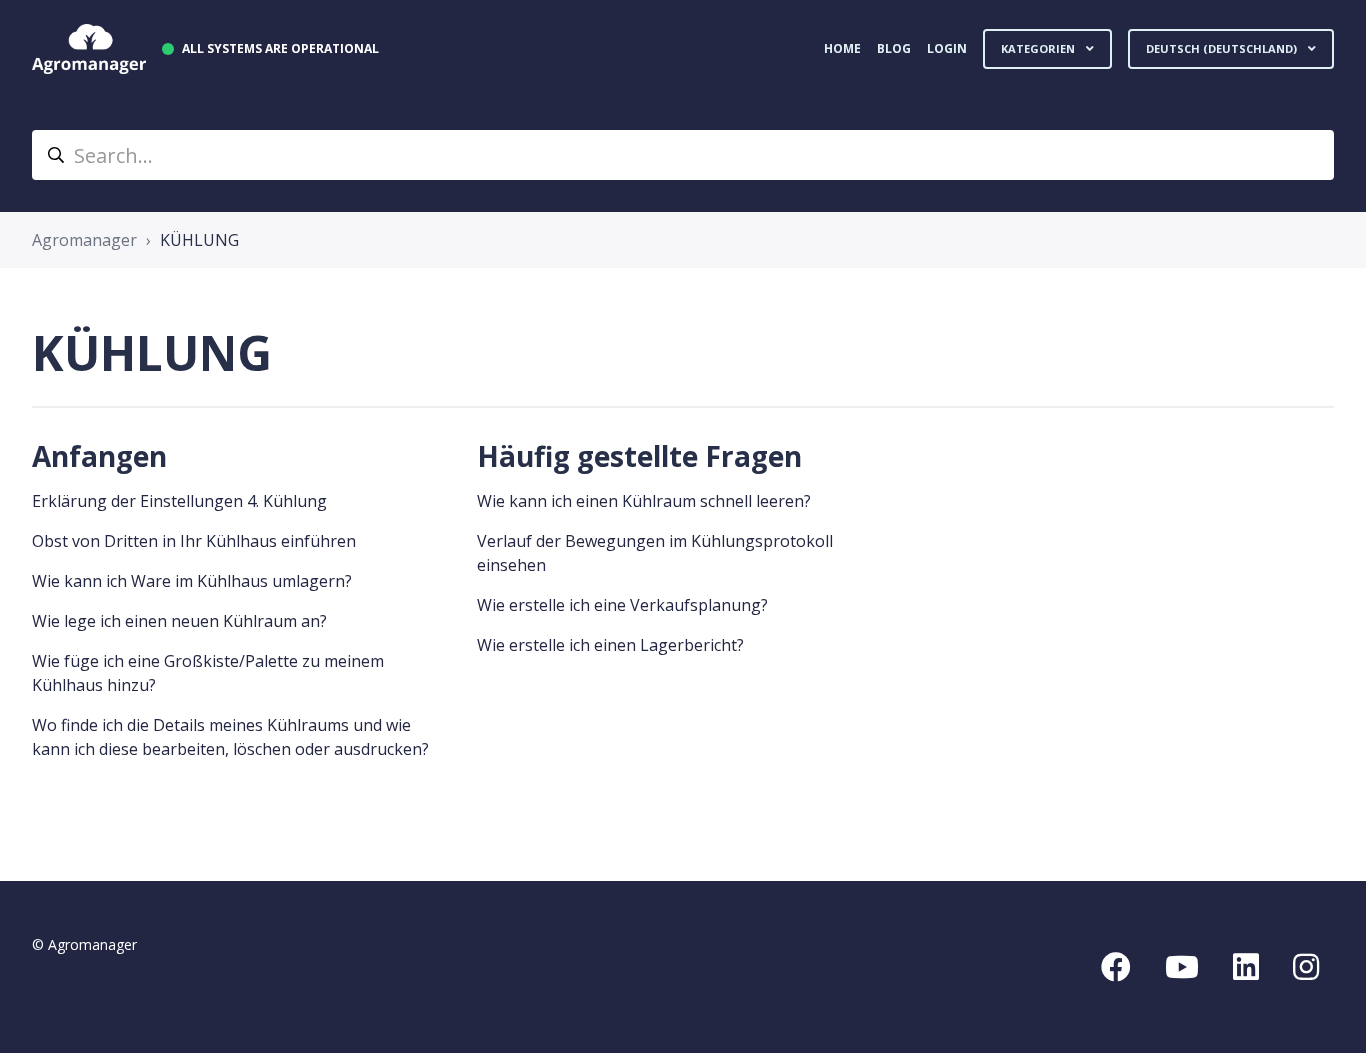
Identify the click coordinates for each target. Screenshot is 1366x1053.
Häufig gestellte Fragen (639, 456)
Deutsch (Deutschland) (1223, 48)
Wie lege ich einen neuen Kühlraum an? (179, 621)
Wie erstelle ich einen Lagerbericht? (610, 645)
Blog (894, 48)
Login (947, 48)
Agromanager (84, 240)
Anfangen (99, 456)
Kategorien (1039, 48)
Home (842, 48)
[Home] (89, 49)
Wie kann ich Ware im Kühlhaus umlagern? (192, 581)
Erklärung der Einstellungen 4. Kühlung (179, 501)
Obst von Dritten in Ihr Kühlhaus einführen (194, 541)
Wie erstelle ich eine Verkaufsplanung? (622, 605)
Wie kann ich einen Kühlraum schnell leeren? (644, 501)
